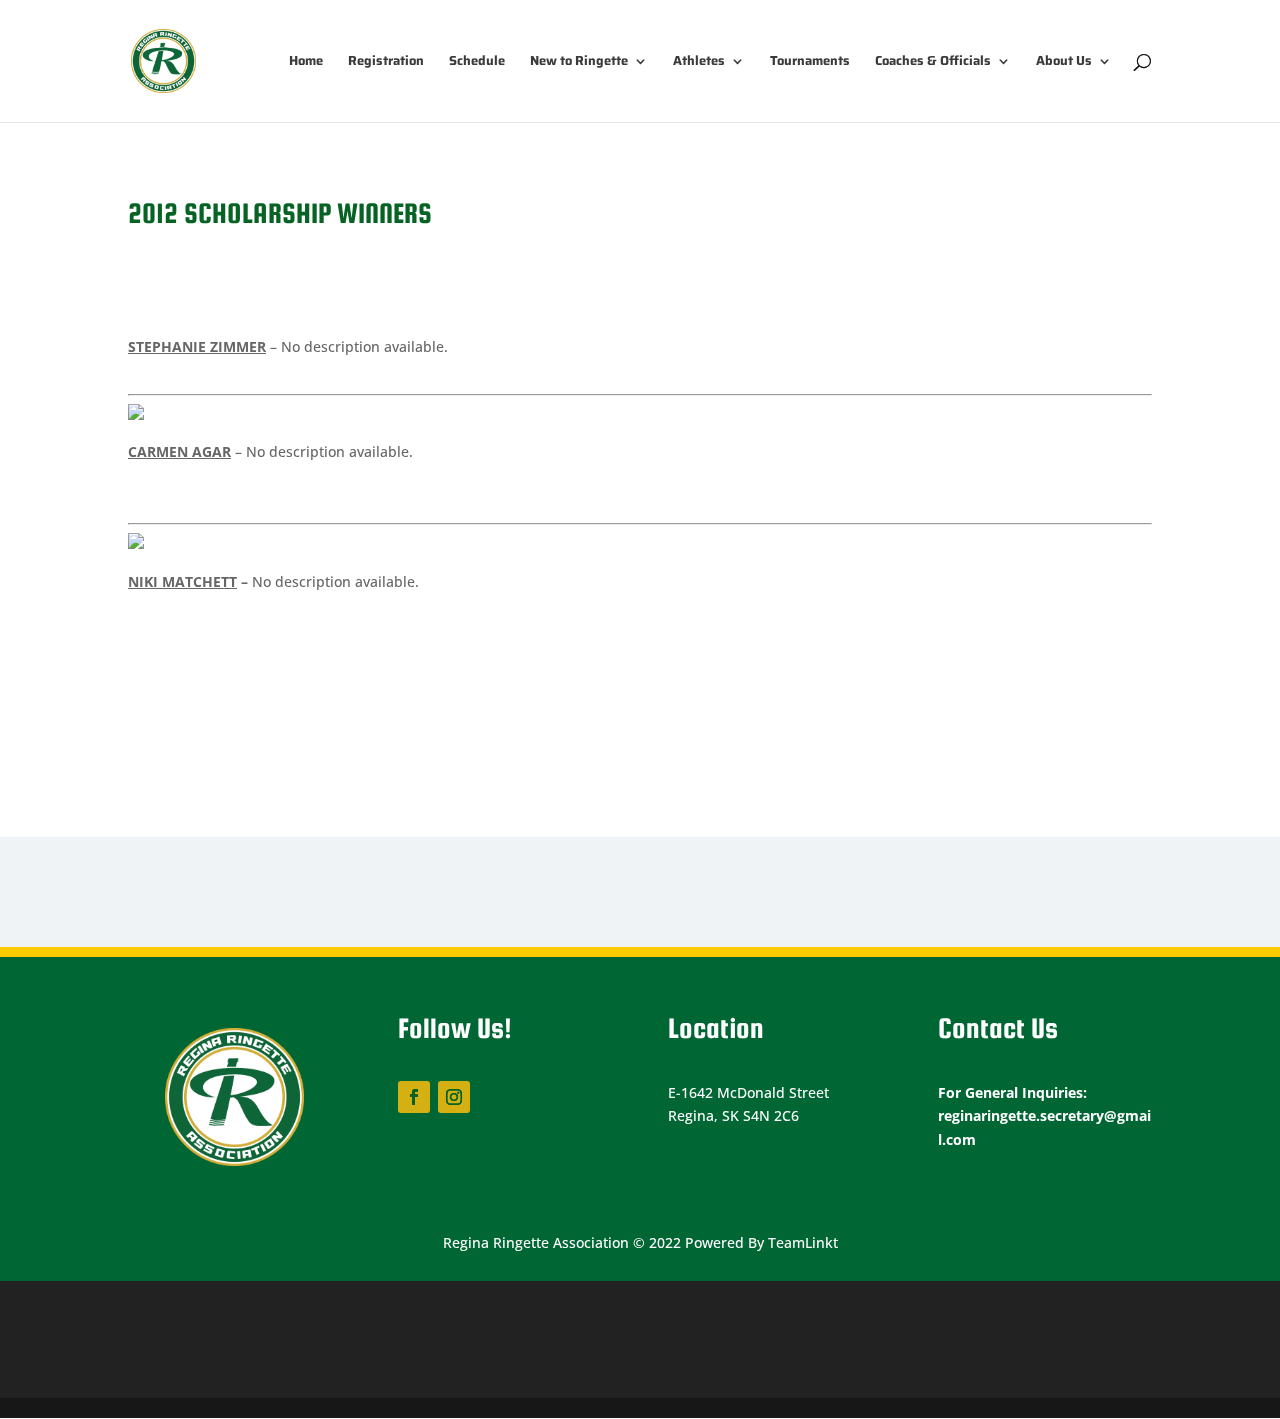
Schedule (477, 62)
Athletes (699, 62)
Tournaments (810, 62)
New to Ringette (579, 62)
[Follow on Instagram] (454, 1097)
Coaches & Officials (933, 62)
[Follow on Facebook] (414, 1097)
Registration (386, 62)
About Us (1064, 62)
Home (306, 62)
